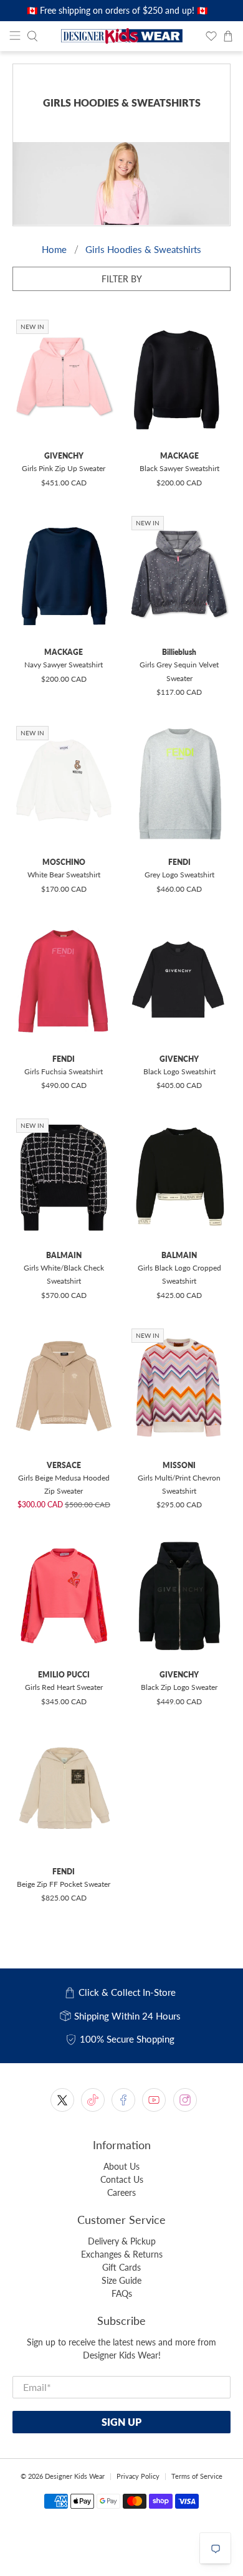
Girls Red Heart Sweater (64, 1687)
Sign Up (121, 2422)
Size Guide (121, 2280)
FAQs (122, 2293)
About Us (121, 2166)
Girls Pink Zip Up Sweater (64, 468)
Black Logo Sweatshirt (179, 1071)
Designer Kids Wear (75, 2476)
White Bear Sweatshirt (64, 875)
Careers (121, 2192)
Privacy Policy (138, 2476)
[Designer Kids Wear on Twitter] (62, 2100)
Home (54, 250)
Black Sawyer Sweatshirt (179, 468)
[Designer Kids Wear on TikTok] (93, 2100)
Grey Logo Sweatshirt (179, 875)
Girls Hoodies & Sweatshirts (143, 250)
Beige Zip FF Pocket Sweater (64, 1884)
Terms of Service (197, 2476)
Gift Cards (121, 2267)
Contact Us (122, 2179)
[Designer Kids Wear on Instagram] (185, 2100)
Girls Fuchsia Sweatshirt (64, 1071)
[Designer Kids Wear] (122, 36)
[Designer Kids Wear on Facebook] (123, 2100)
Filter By (122, 279)
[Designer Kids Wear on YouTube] (154, 2100)
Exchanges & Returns (122, 2254)
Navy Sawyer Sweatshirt (64, 665)
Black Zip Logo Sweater (179, 1687)
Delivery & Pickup (122, 2241)
